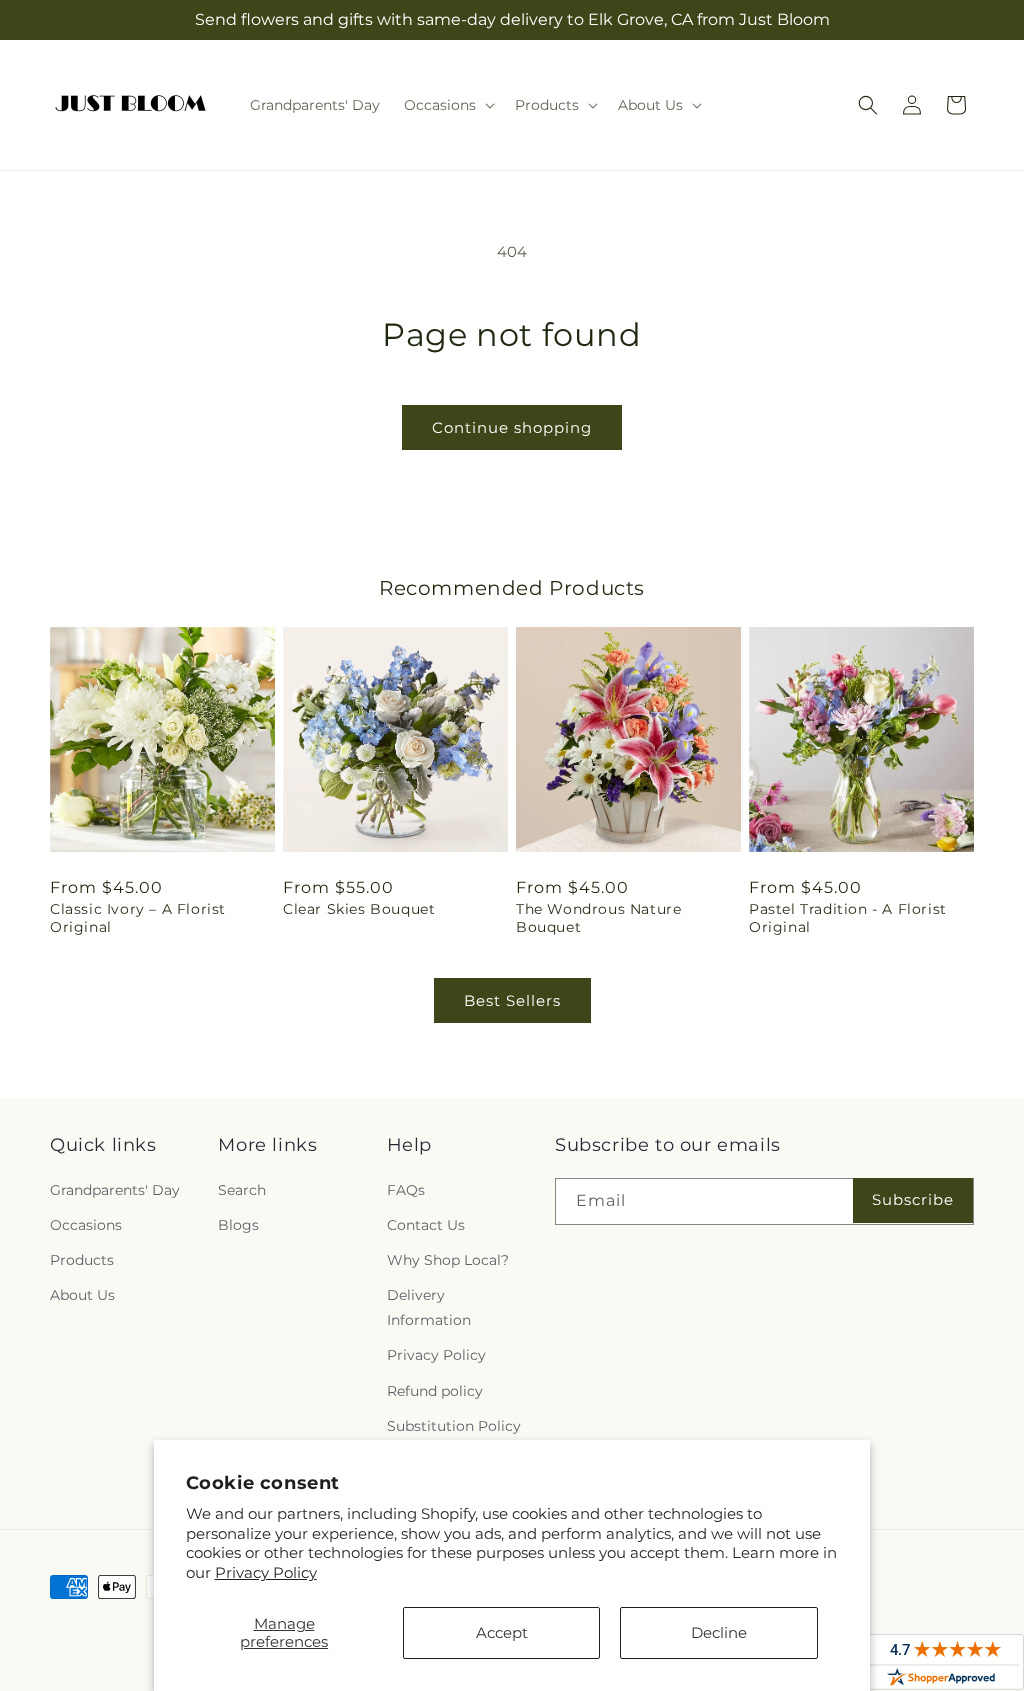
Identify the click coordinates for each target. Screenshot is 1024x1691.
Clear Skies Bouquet (359, 909)
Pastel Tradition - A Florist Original (848, 918)
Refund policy (435, 1391)
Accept (502, 1632)
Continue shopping (512, 427)
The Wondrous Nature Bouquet (598, 918)
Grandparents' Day (115, 1190)
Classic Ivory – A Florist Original (138, 918)
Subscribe (913, 1199)
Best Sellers (512, 1000)
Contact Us (426, 1225)
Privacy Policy (266, 1572)
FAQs (406, 1190)
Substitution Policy (454, 1426)
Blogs (238, 1225)
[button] (447, 105)
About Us (82, 1295)
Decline (719, 1632)
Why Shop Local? (448, 1260)
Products (82, 1260)
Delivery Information (429, 1307)
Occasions (86, 1225)
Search (242, 1190)
